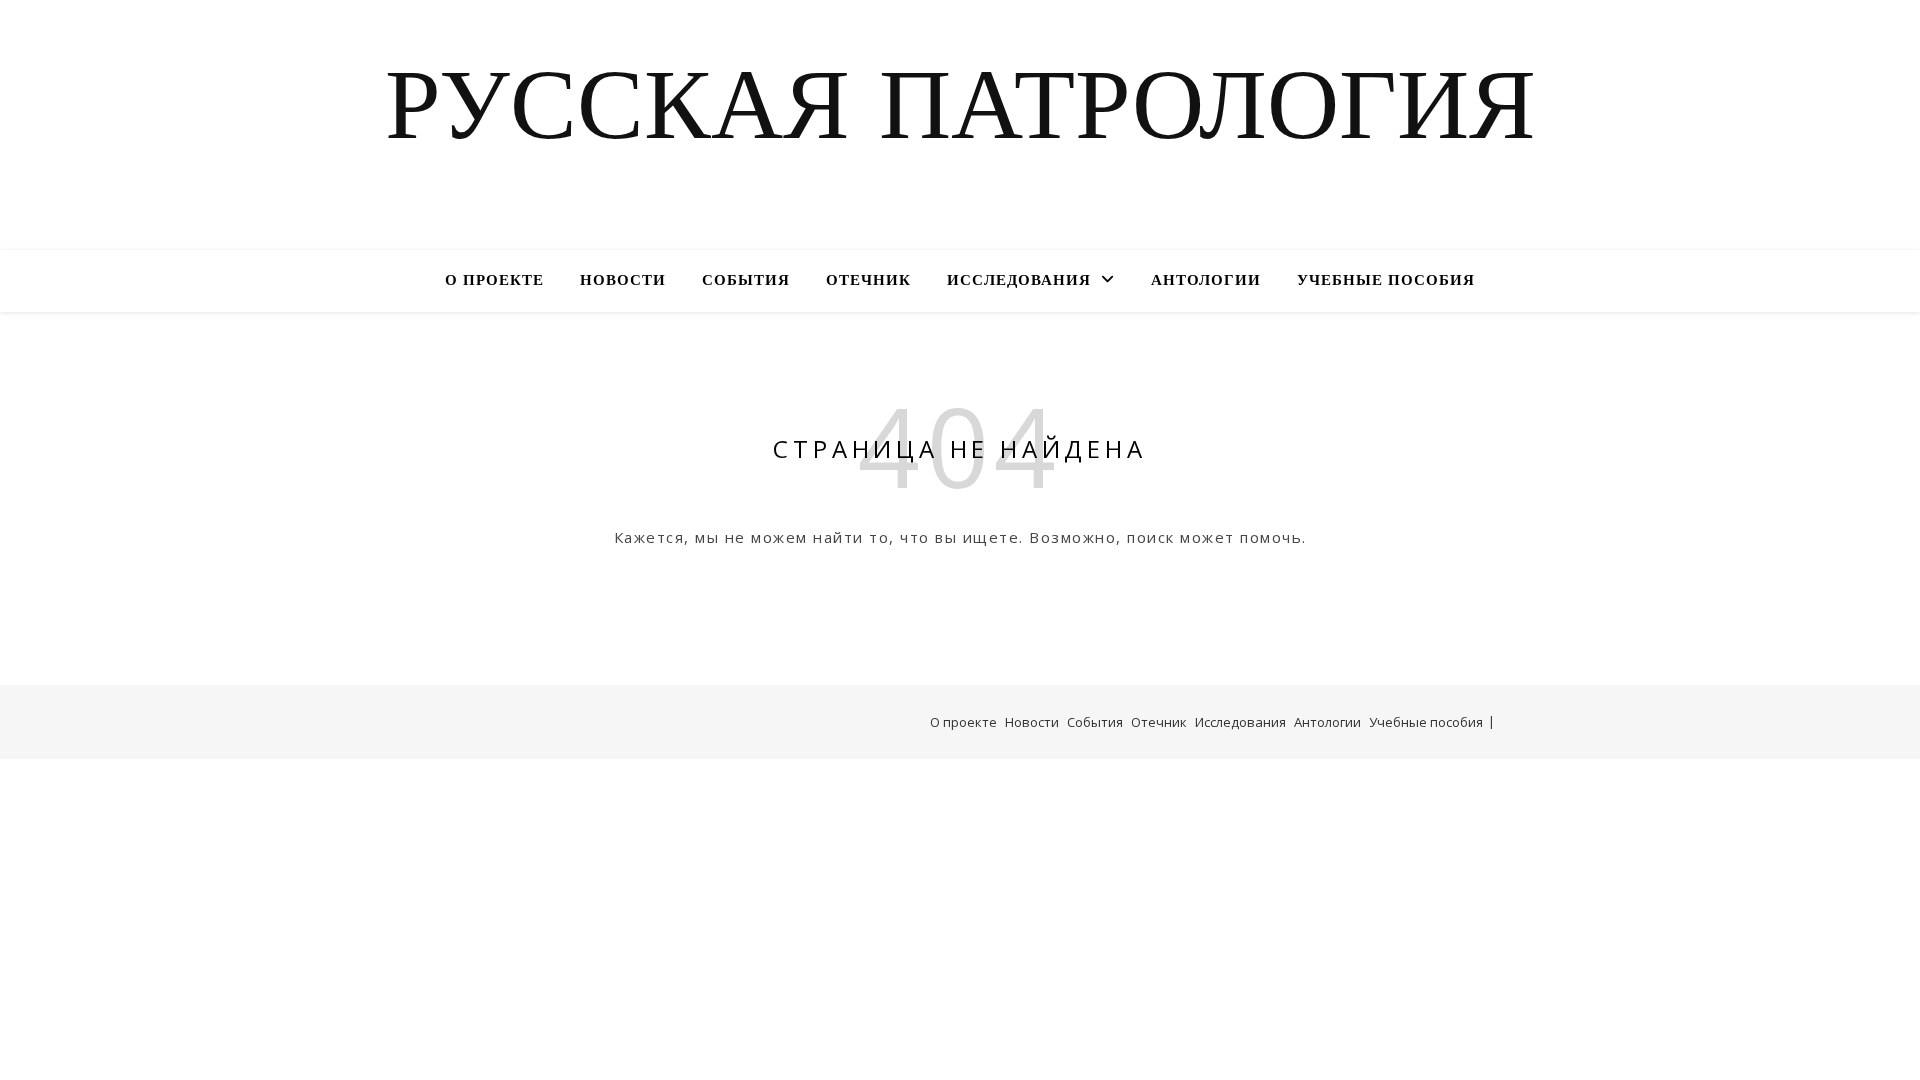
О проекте (494, 281)
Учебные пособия (1386, 281)
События (746, 281)
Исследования (1019, 281)
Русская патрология (960, 113)
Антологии (1206, 281)
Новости (623, 281)
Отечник (868, 281)
